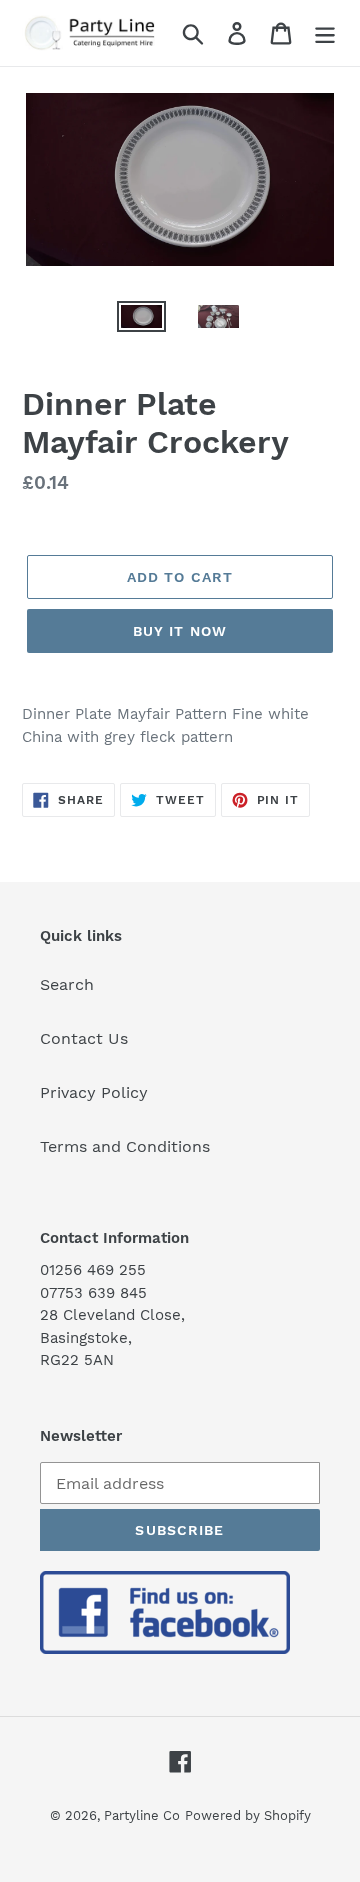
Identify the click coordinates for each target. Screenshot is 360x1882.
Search (67, 984)
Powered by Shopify (248, 1815)
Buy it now (180, 631)
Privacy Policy (94, 1092)
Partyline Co (142, 1815)
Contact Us (84, 1038)
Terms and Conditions (125, 1146)
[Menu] (325, 33)
